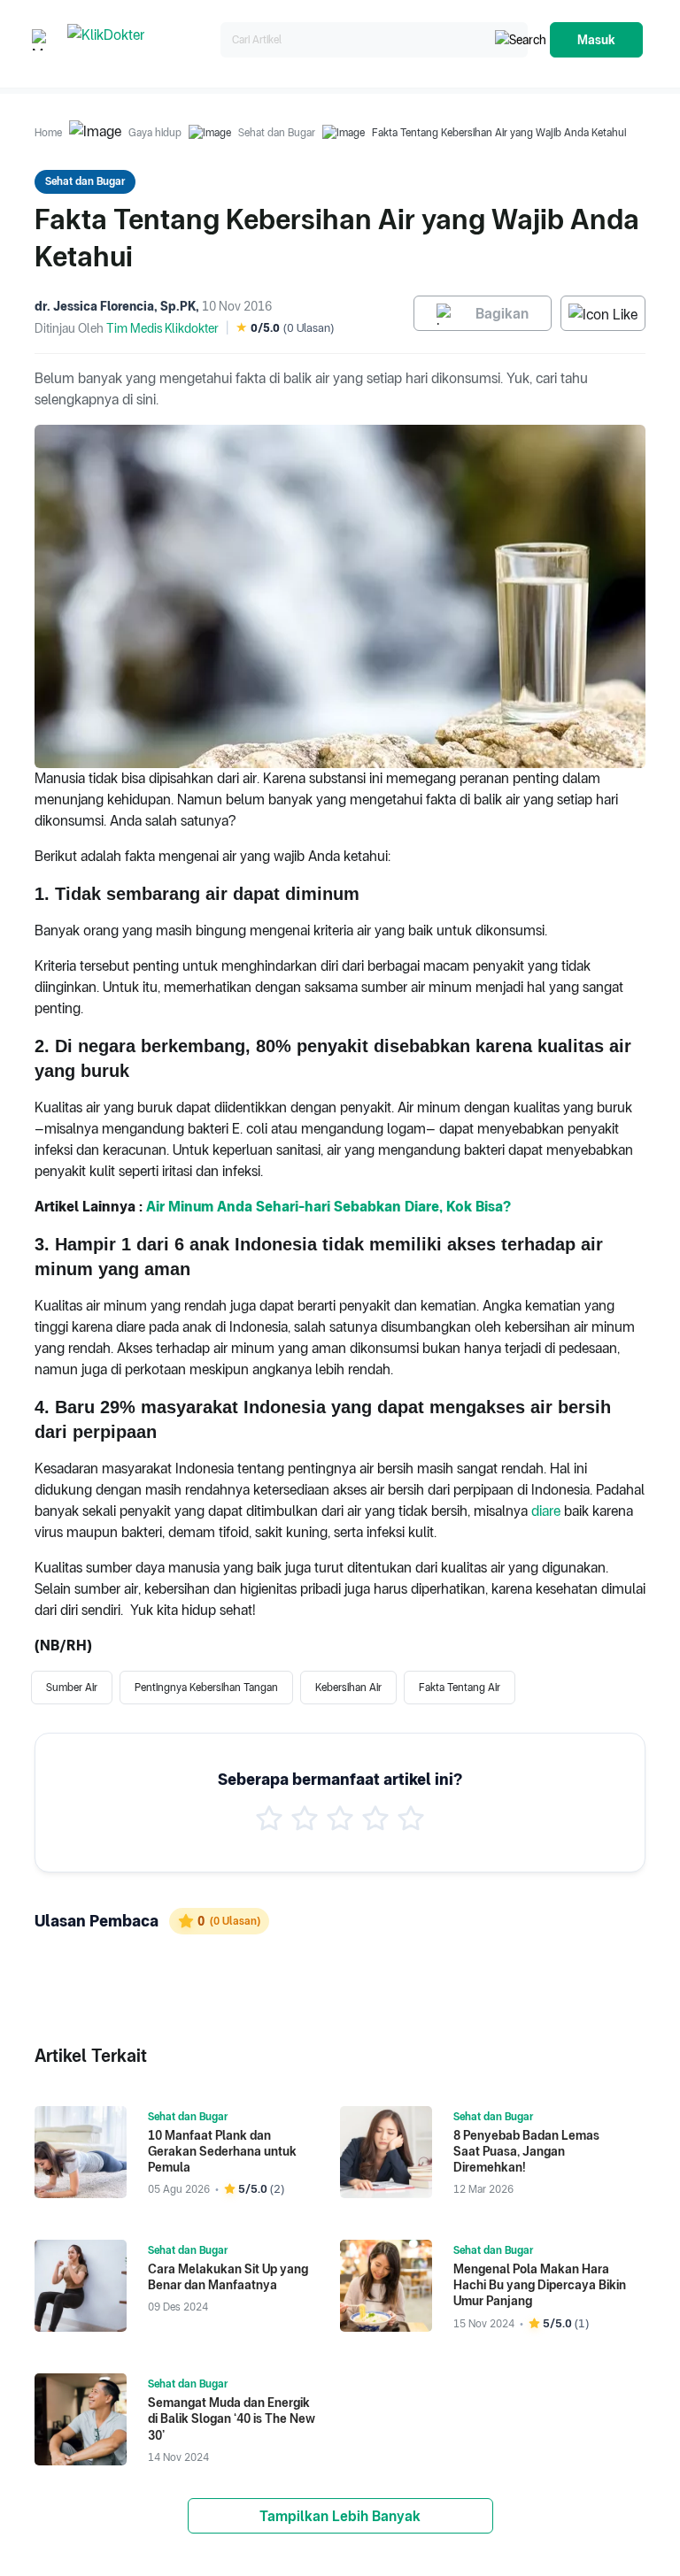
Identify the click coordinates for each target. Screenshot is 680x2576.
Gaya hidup (155, 133)
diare (546, 1511)
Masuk (596, 40)
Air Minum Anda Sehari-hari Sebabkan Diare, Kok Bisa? (328, 1207)
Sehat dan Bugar (277, 133)
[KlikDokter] (140, 40)
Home (48, 133)
